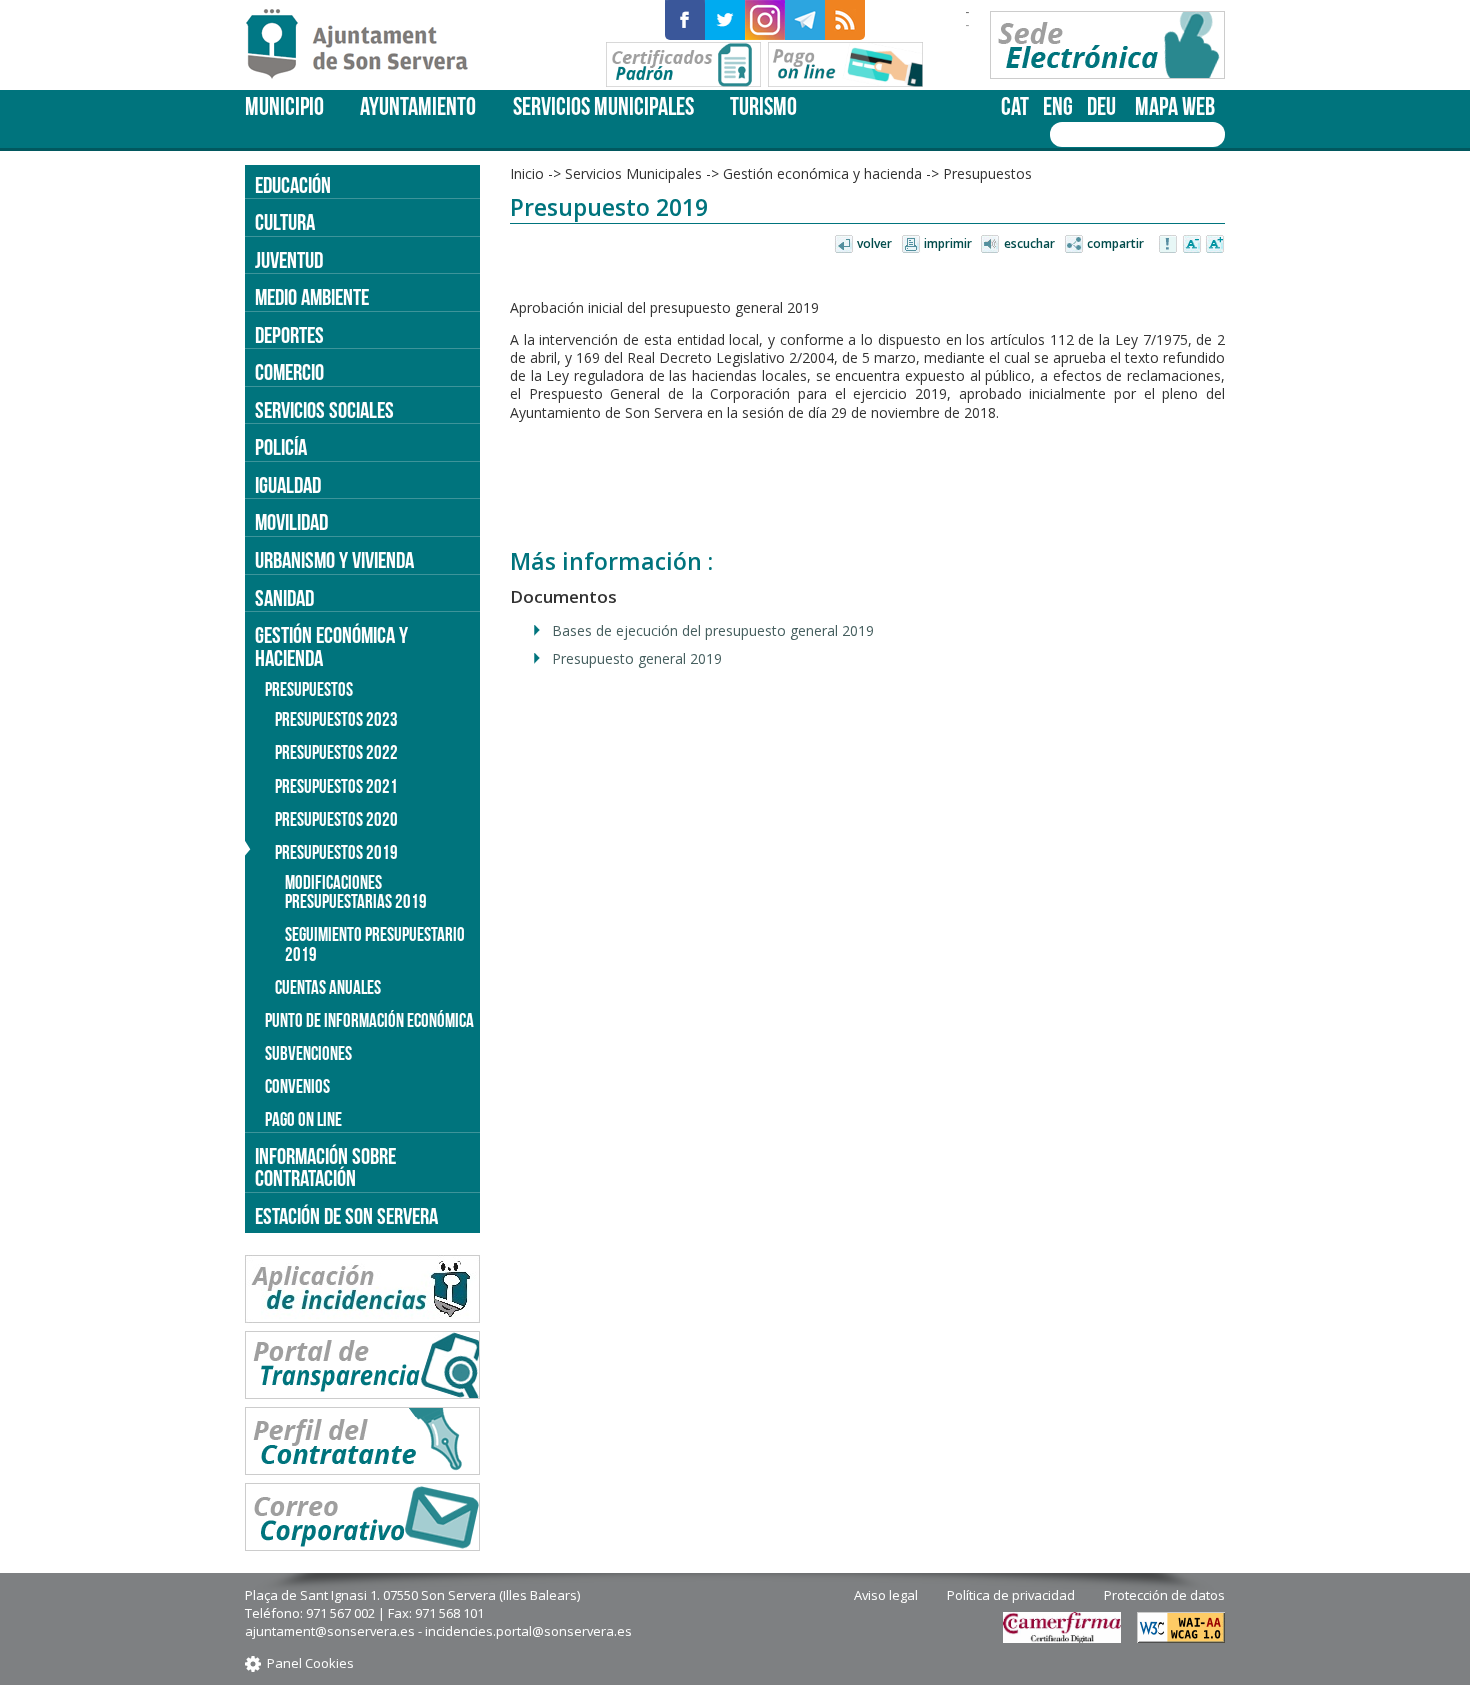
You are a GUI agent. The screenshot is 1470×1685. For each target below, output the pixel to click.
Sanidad (284, 598)
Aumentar (1215, 245)
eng (1058, 106)
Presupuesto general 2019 (637, 658)
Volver (874, 243)
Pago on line (303, 1119)
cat (1015, 106)
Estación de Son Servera (346, 1216)
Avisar (1169, 245)
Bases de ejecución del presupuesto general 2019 (713, 630)
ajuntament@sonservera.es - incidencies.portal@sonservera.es (438, 1631)
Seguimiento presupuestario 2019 (375, 944)
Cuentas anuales (328, 987)
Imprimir (948, 243)
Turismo (763, 106)
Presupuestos (987, 173)
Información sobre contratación (325, 1167)
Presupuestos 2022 (336, 752)
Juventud (289, 260)
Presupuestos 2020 (336, 819)
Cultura (285, 222)
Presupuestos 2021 (336, 786)
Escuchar (1029, 243)
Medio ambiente (312, 297)
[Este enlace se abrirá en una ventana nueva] (685, 20)
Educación (293, 185)
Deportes (289, 335)
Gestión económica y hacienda (822, 173)
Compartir (1115, 243)
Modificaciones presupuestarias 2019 (356, 892)
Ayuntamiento (418, 106)
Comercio (289, 372)
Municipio (284, 106)
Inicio (527, 173)
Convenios (297, 1086)
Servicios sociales (324, 410)
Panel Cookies (310, 1663)
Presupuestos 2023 (336, 719)
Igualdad (288, 485)
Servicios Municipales (603, 106)
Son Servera (365, 45)
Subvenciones (308, 1053)
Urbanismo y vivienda (334, 560)
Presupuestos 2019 (336, 852)
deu (1101, 106)
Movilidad (291, 522)
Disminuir (1192, 245)
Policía (281, 447)
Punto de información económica (369, 1020)
